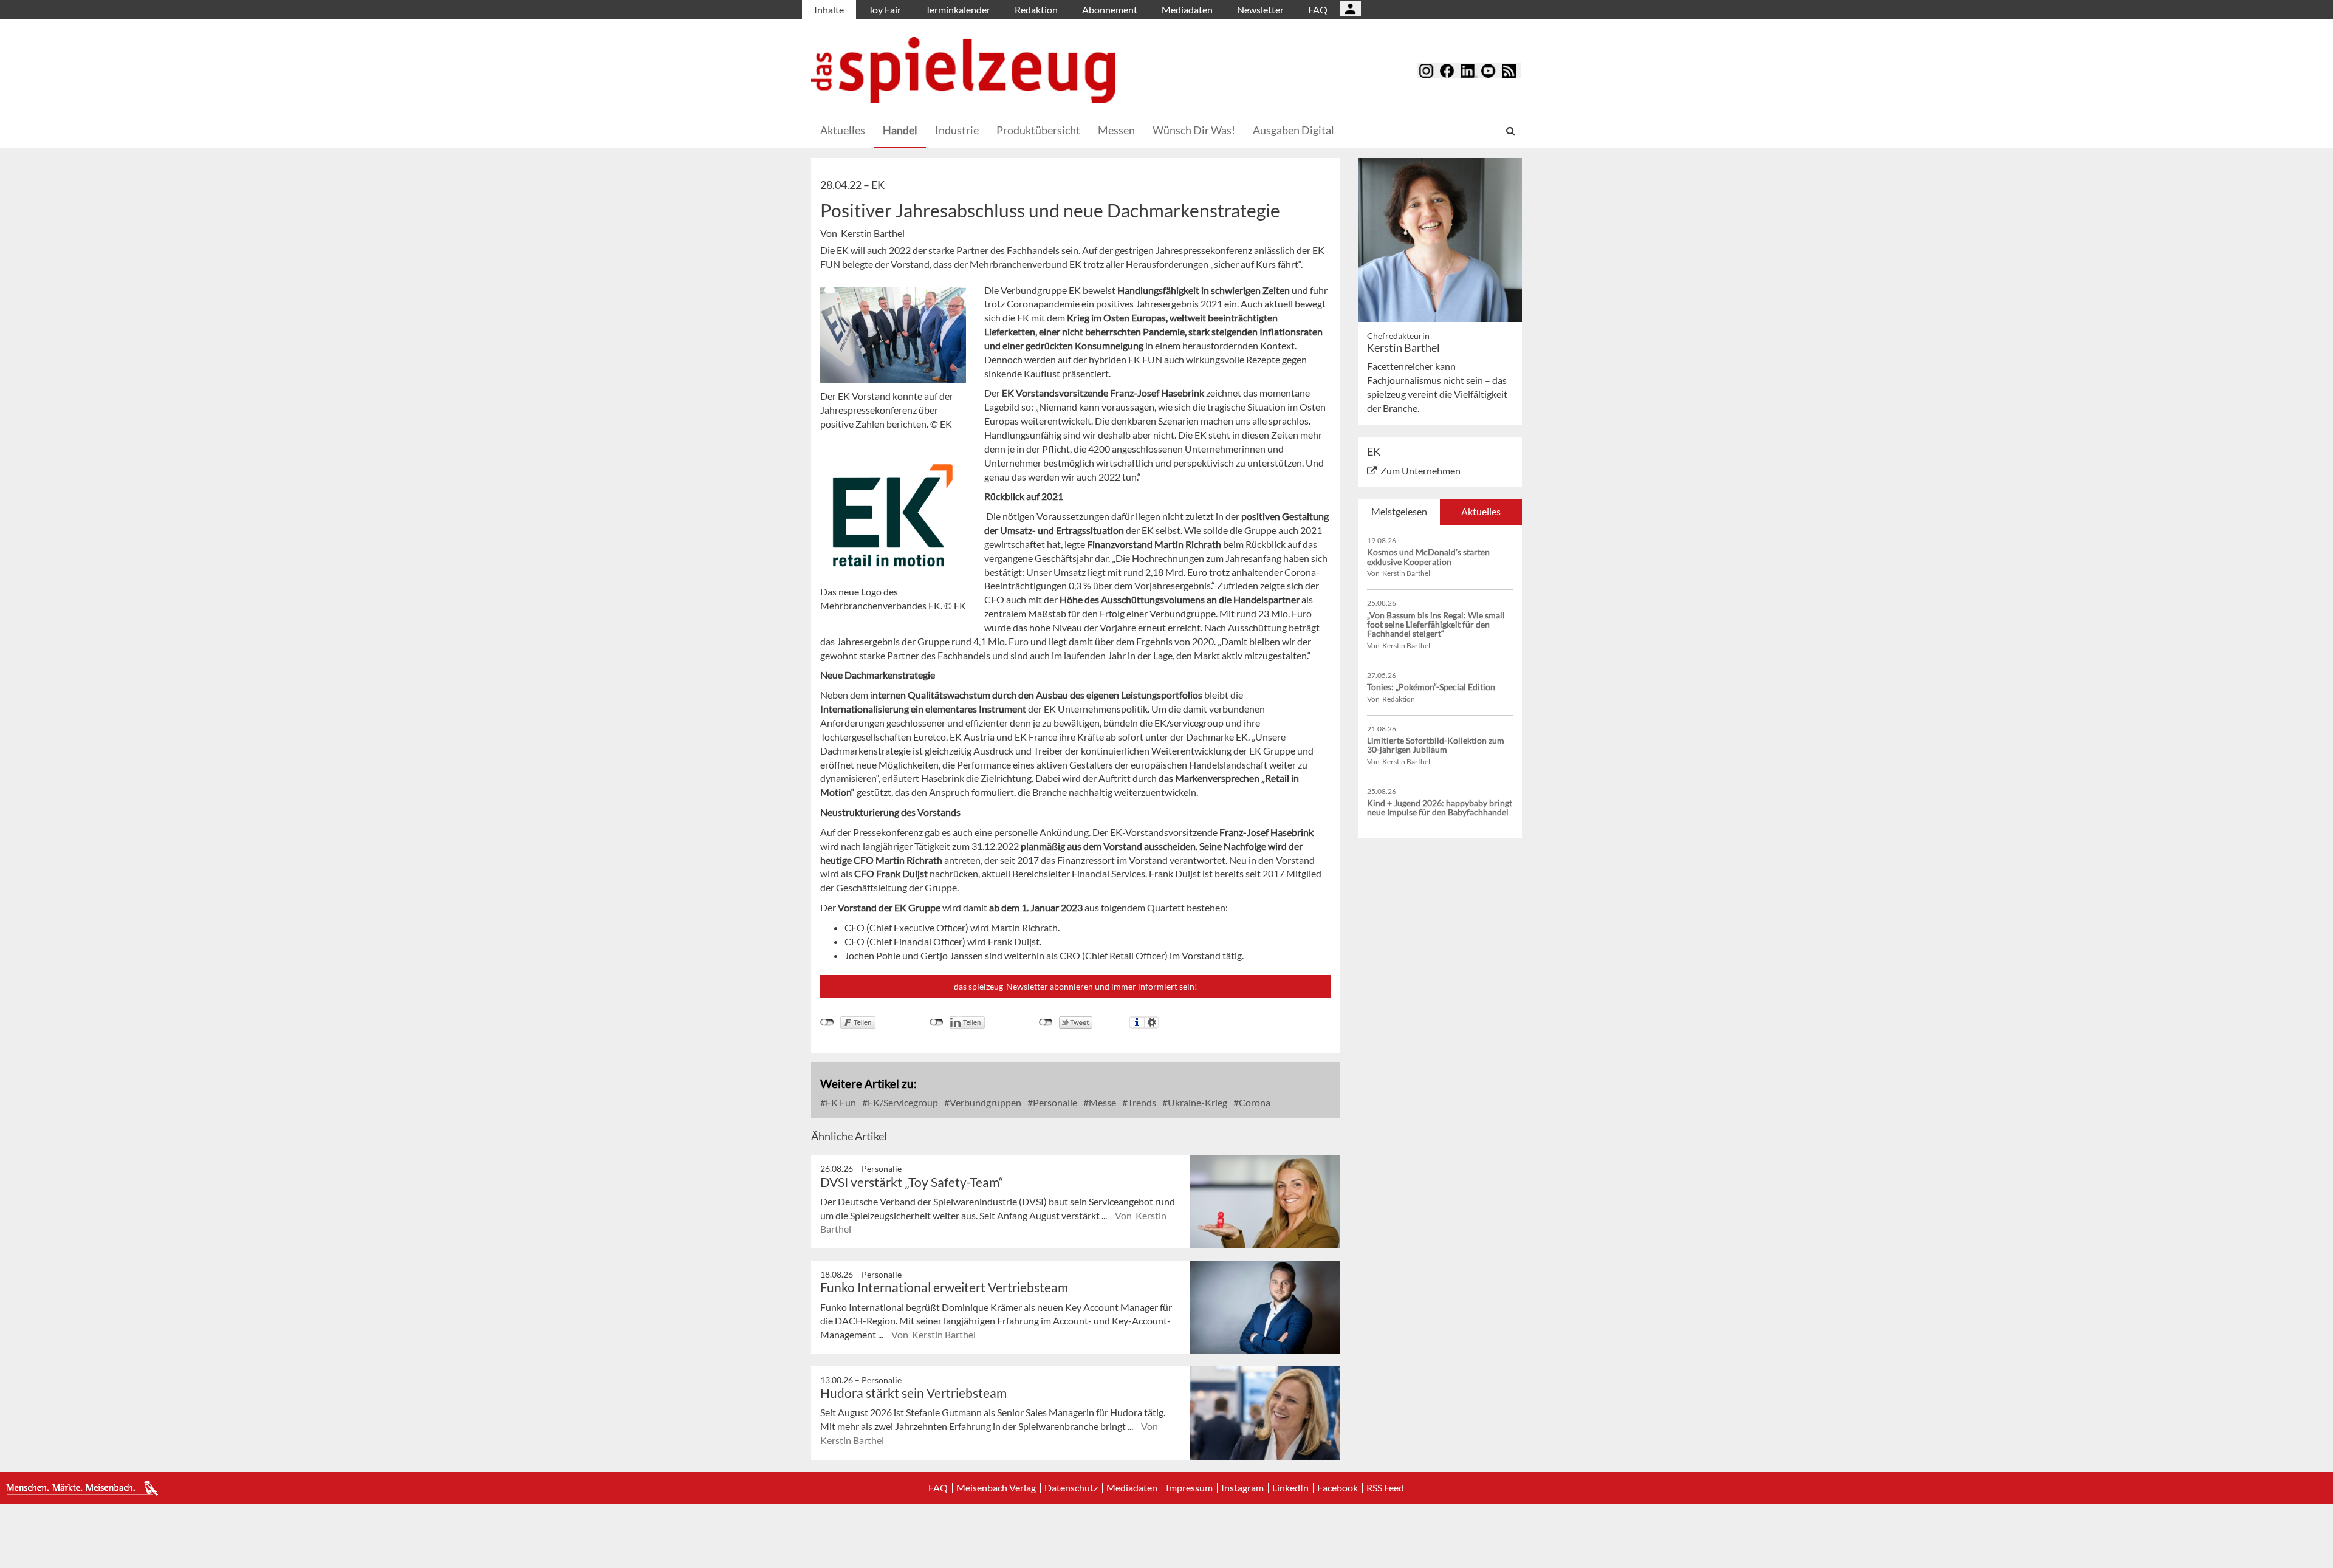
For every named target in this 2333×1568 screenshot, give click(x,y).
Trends (1141, 1102)
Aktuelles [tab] (1481, 511)
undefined (937, 1022)
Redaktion (1036, 9)
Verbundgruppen (985, 1102)
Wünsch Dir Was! (1194, 130)
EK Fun (840, 1102)
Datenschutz (1071, 1488)
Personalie (1054, 1102)
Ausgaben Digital (1293, 130)
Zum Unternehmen (1420, 471)
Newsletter (1260, 9)
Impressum (1189, 1488)
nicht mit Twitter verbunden (1046, 1022)
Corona (1254, 1102)
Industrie (957, 130)
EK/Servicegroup (902, 1102)
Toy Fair (885, 9)
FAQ (1318, 9)
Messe (1101, 1102)
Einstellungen (1152, 1022)
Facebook (1338, 1488)
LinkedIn (1290, 1488)
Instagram (1242, 1488)
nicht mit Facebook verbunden (827, 1022)
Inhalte (829, 9)
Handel (900, 130)
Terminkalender (958, 9)
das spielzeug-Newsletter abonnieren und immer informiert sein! (1076, 986)
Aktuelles (843, 130)
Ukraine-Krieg (1197, 1102)
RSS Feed (1385, 1488)
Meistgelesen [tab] (1399, 511)
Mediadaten (1187, 9)
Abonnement (1110, 9)
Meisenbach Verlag (996, 1488)
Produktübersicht (1038, 130)
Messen (1116, 130)
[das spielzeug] (963, 70)
